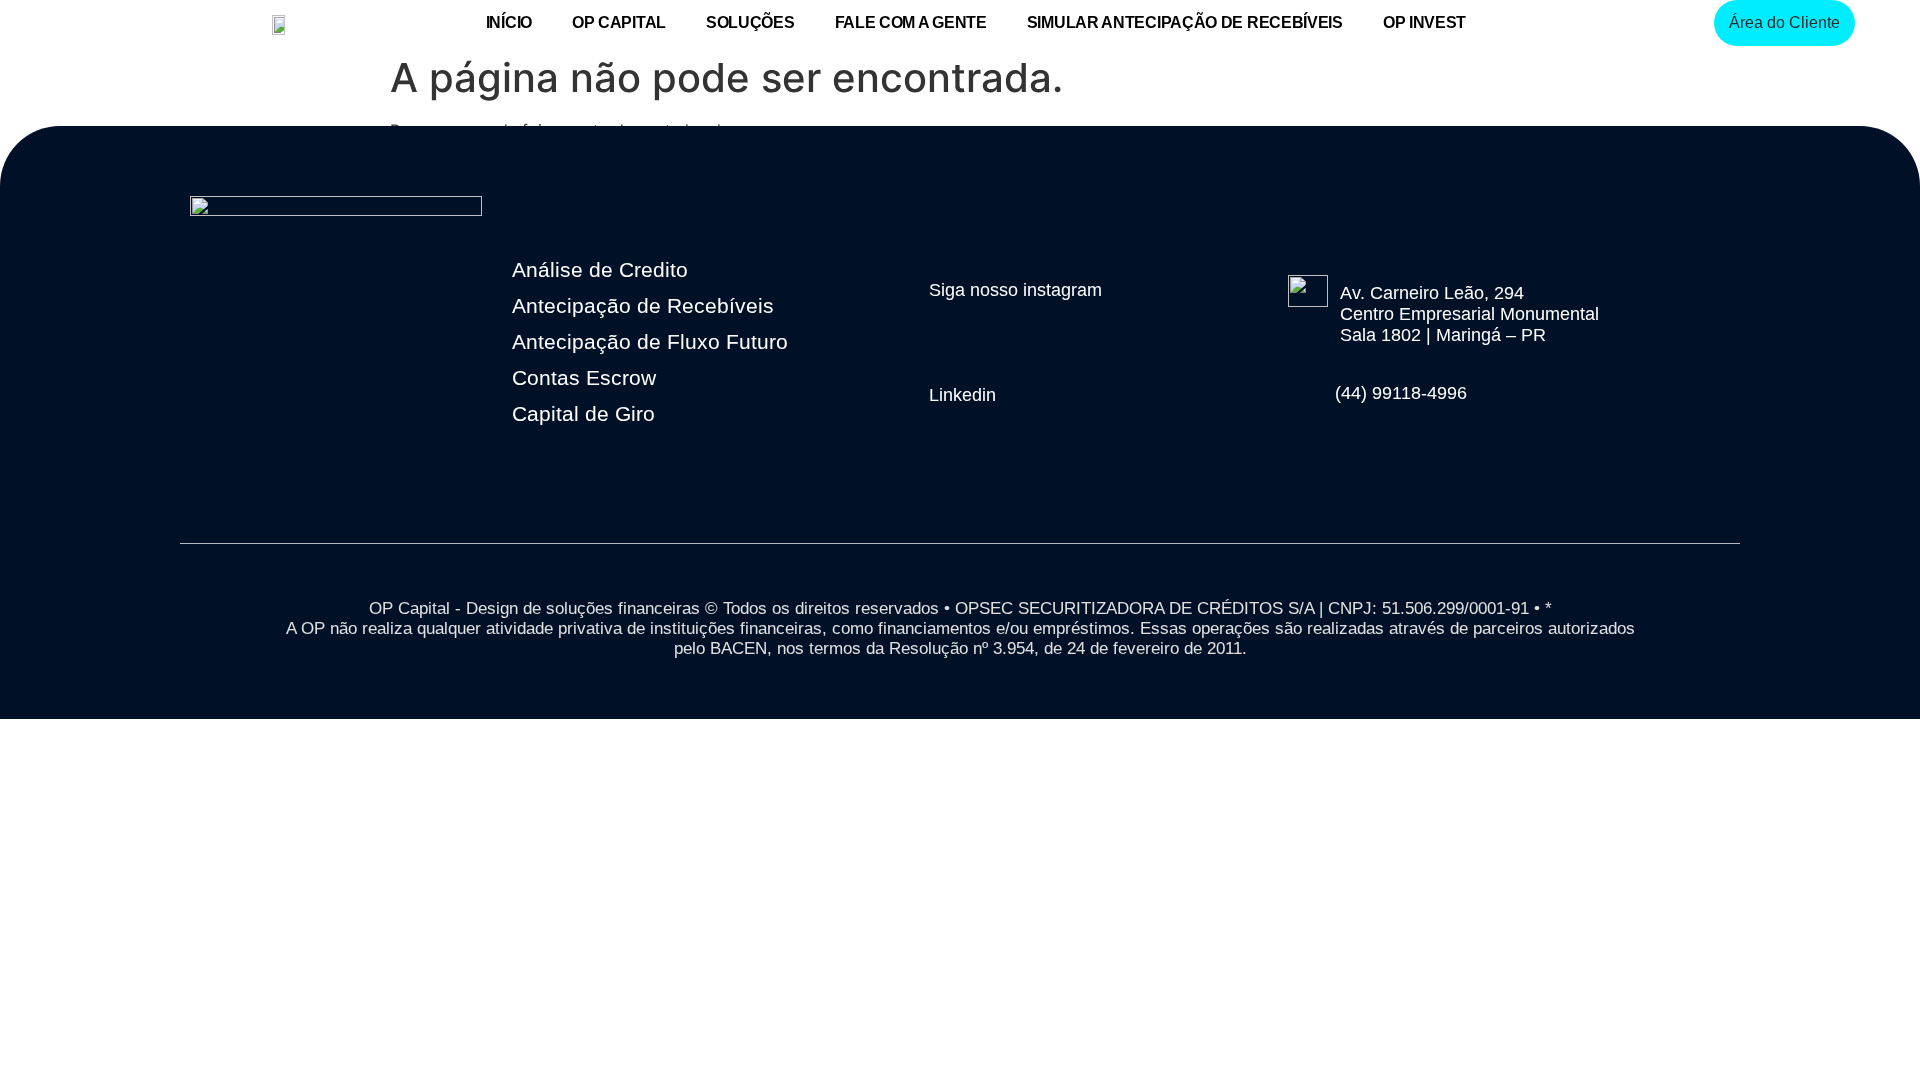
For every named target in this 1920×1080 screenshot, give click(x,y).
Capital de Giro (583, 413)
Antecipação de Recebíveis (643, 305)
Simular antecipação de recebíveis (1185, 22)
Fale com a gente (911, 22)
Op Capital (619, 22)
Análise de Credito (600, 269)
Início (509, 22)
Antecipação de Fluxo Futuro (650, 341)
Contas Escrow (584, 377)
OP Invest (1424, 22)
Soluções (750, 22)
